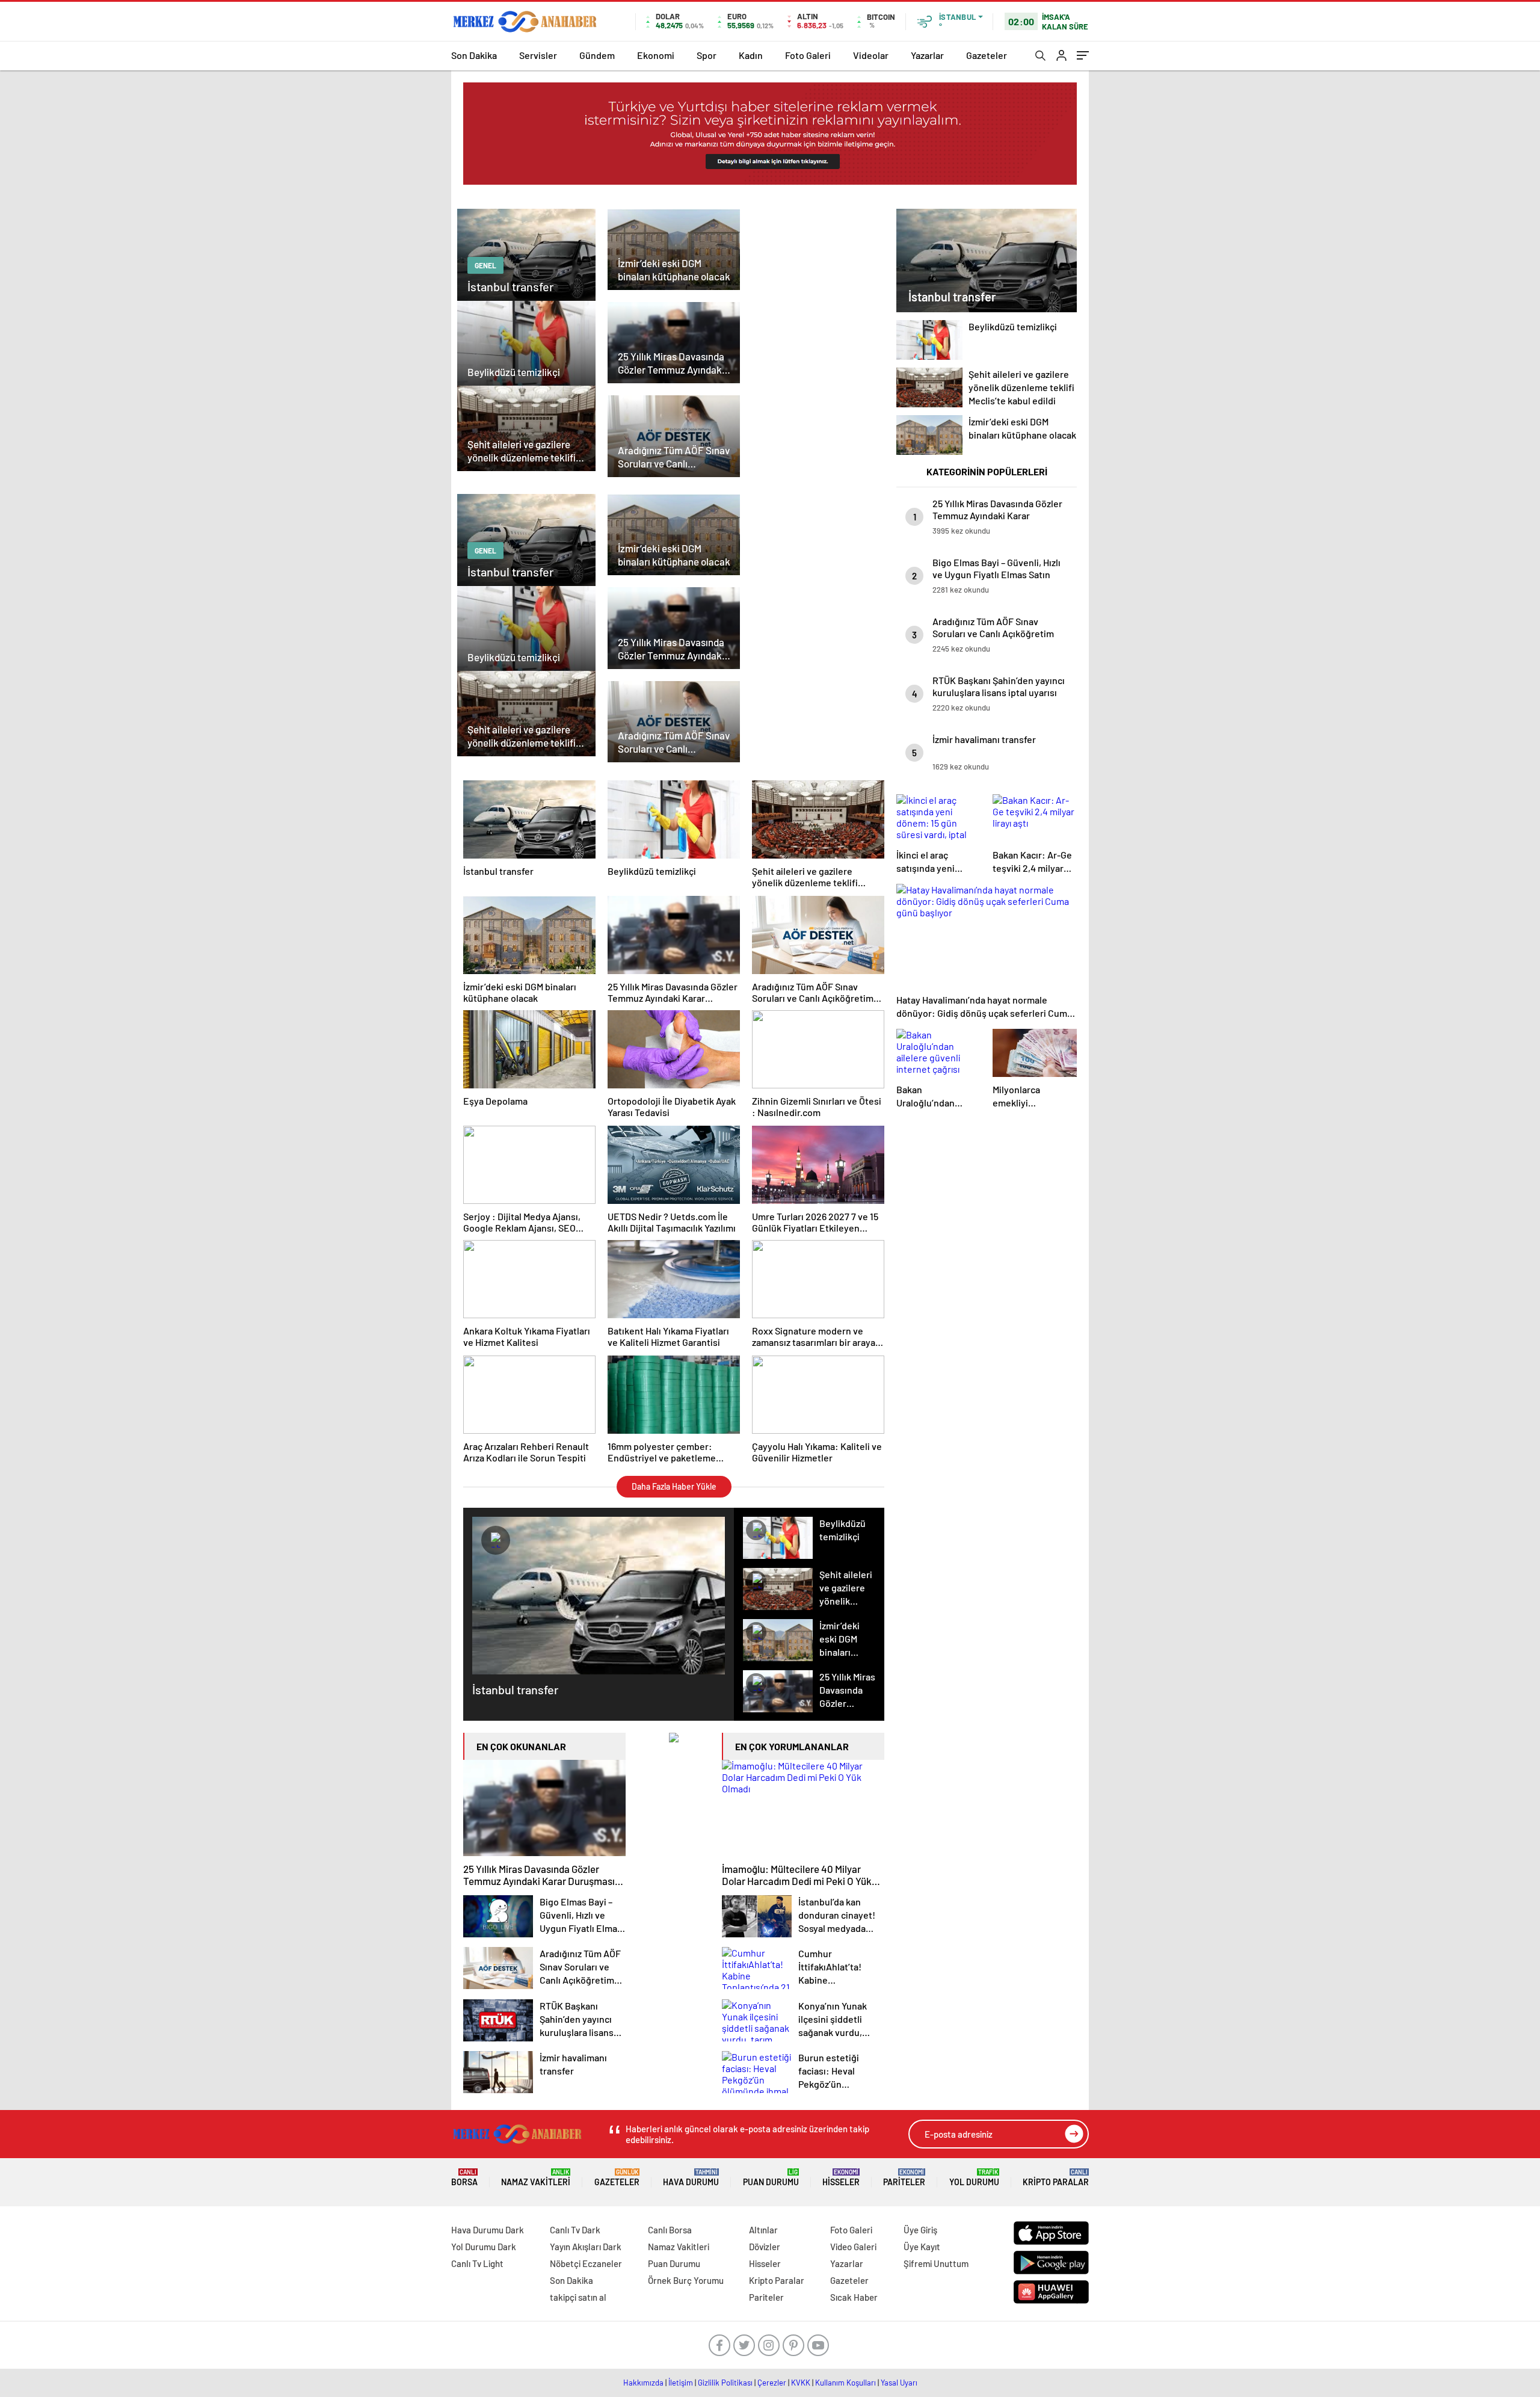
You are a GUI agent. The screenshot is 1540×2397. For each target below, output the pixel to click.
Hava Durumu (691, 2178)
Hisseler (841, 2178)
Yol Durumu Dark (484, 2247)
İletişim (681, 2383)
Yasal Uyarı (899, 2383)
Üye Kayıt (922, 2247)
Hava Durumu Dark (488, 2230)
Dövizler (765, 2247)
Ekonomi (656, 55)
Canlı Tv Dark (575, 2230)
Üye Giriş (920, 2230)
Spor (707, 55)
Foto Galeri (808, 55)
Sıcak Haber (854, 2297)
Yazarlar (927, 55)
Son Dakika (474, 55)
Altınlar (763, 2230)
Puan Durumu (771, 2178)
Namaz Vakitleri (536, 2178)
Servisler (538, 55)
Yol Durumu (974, 2178)
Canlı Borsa (670, 2230)
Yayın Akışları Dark (586, 2247)
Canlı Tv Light (477, 2263)
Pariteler (904, 2178)
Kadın (751, 55)
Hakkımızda (643, 2383)
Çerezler (772, 2383)
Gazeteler (987, 55)
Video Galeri (853, 2247)
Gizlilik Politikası (725, 2383)
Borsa (464, 2178)
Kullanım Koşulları (845, 2383)
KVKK (801, 2383)
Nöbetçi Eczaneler (586, 2263)
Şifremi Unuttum (936, 2263)
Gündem (597, 55)
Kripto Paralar (1056, 2178)
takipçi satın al (578, 2297)
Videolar (871, 55)
